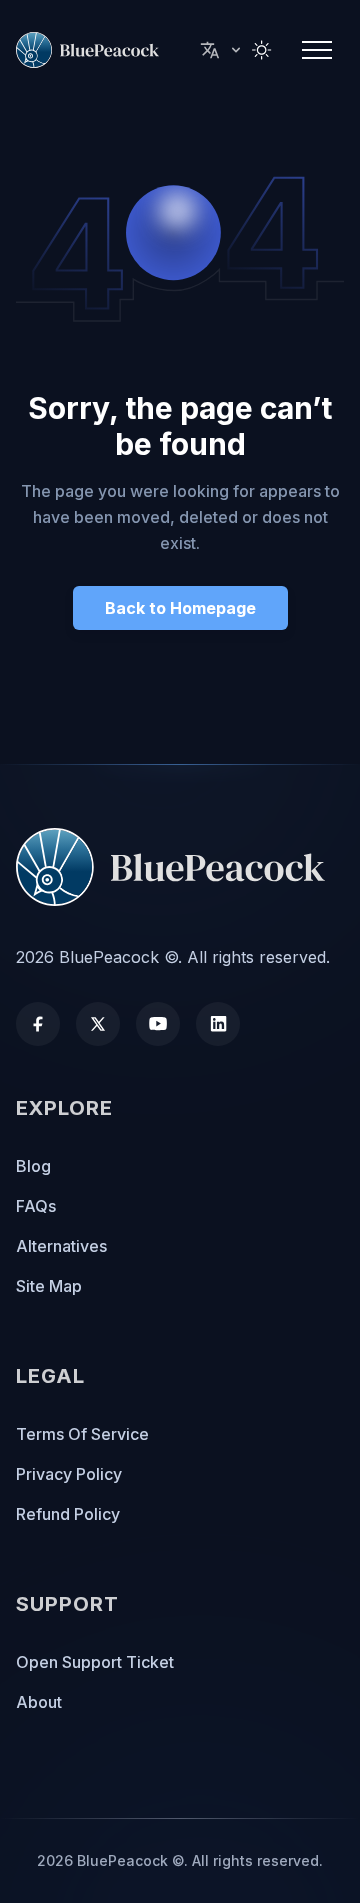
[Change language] (222, 50)
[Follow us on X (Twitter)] (98, 1024)
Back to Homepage (180, 608)
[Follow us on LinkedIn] (218, 1024)
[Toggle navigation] (317, 50)
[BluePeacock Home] (180, 867)
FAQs (36, 1206)
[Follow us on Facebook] (38, 1024)
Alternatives (61, 1246)
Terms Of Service (82, 1434)
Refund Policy (68, 1514)
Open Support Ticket (95, 1662)
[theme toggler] (262, 50)
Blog (33, 1166)
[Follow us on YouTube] (158, 1024)
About (39, 1702)
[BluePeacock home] (92, 50)
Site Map (49, 1286)
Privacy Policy (69, 1474)
